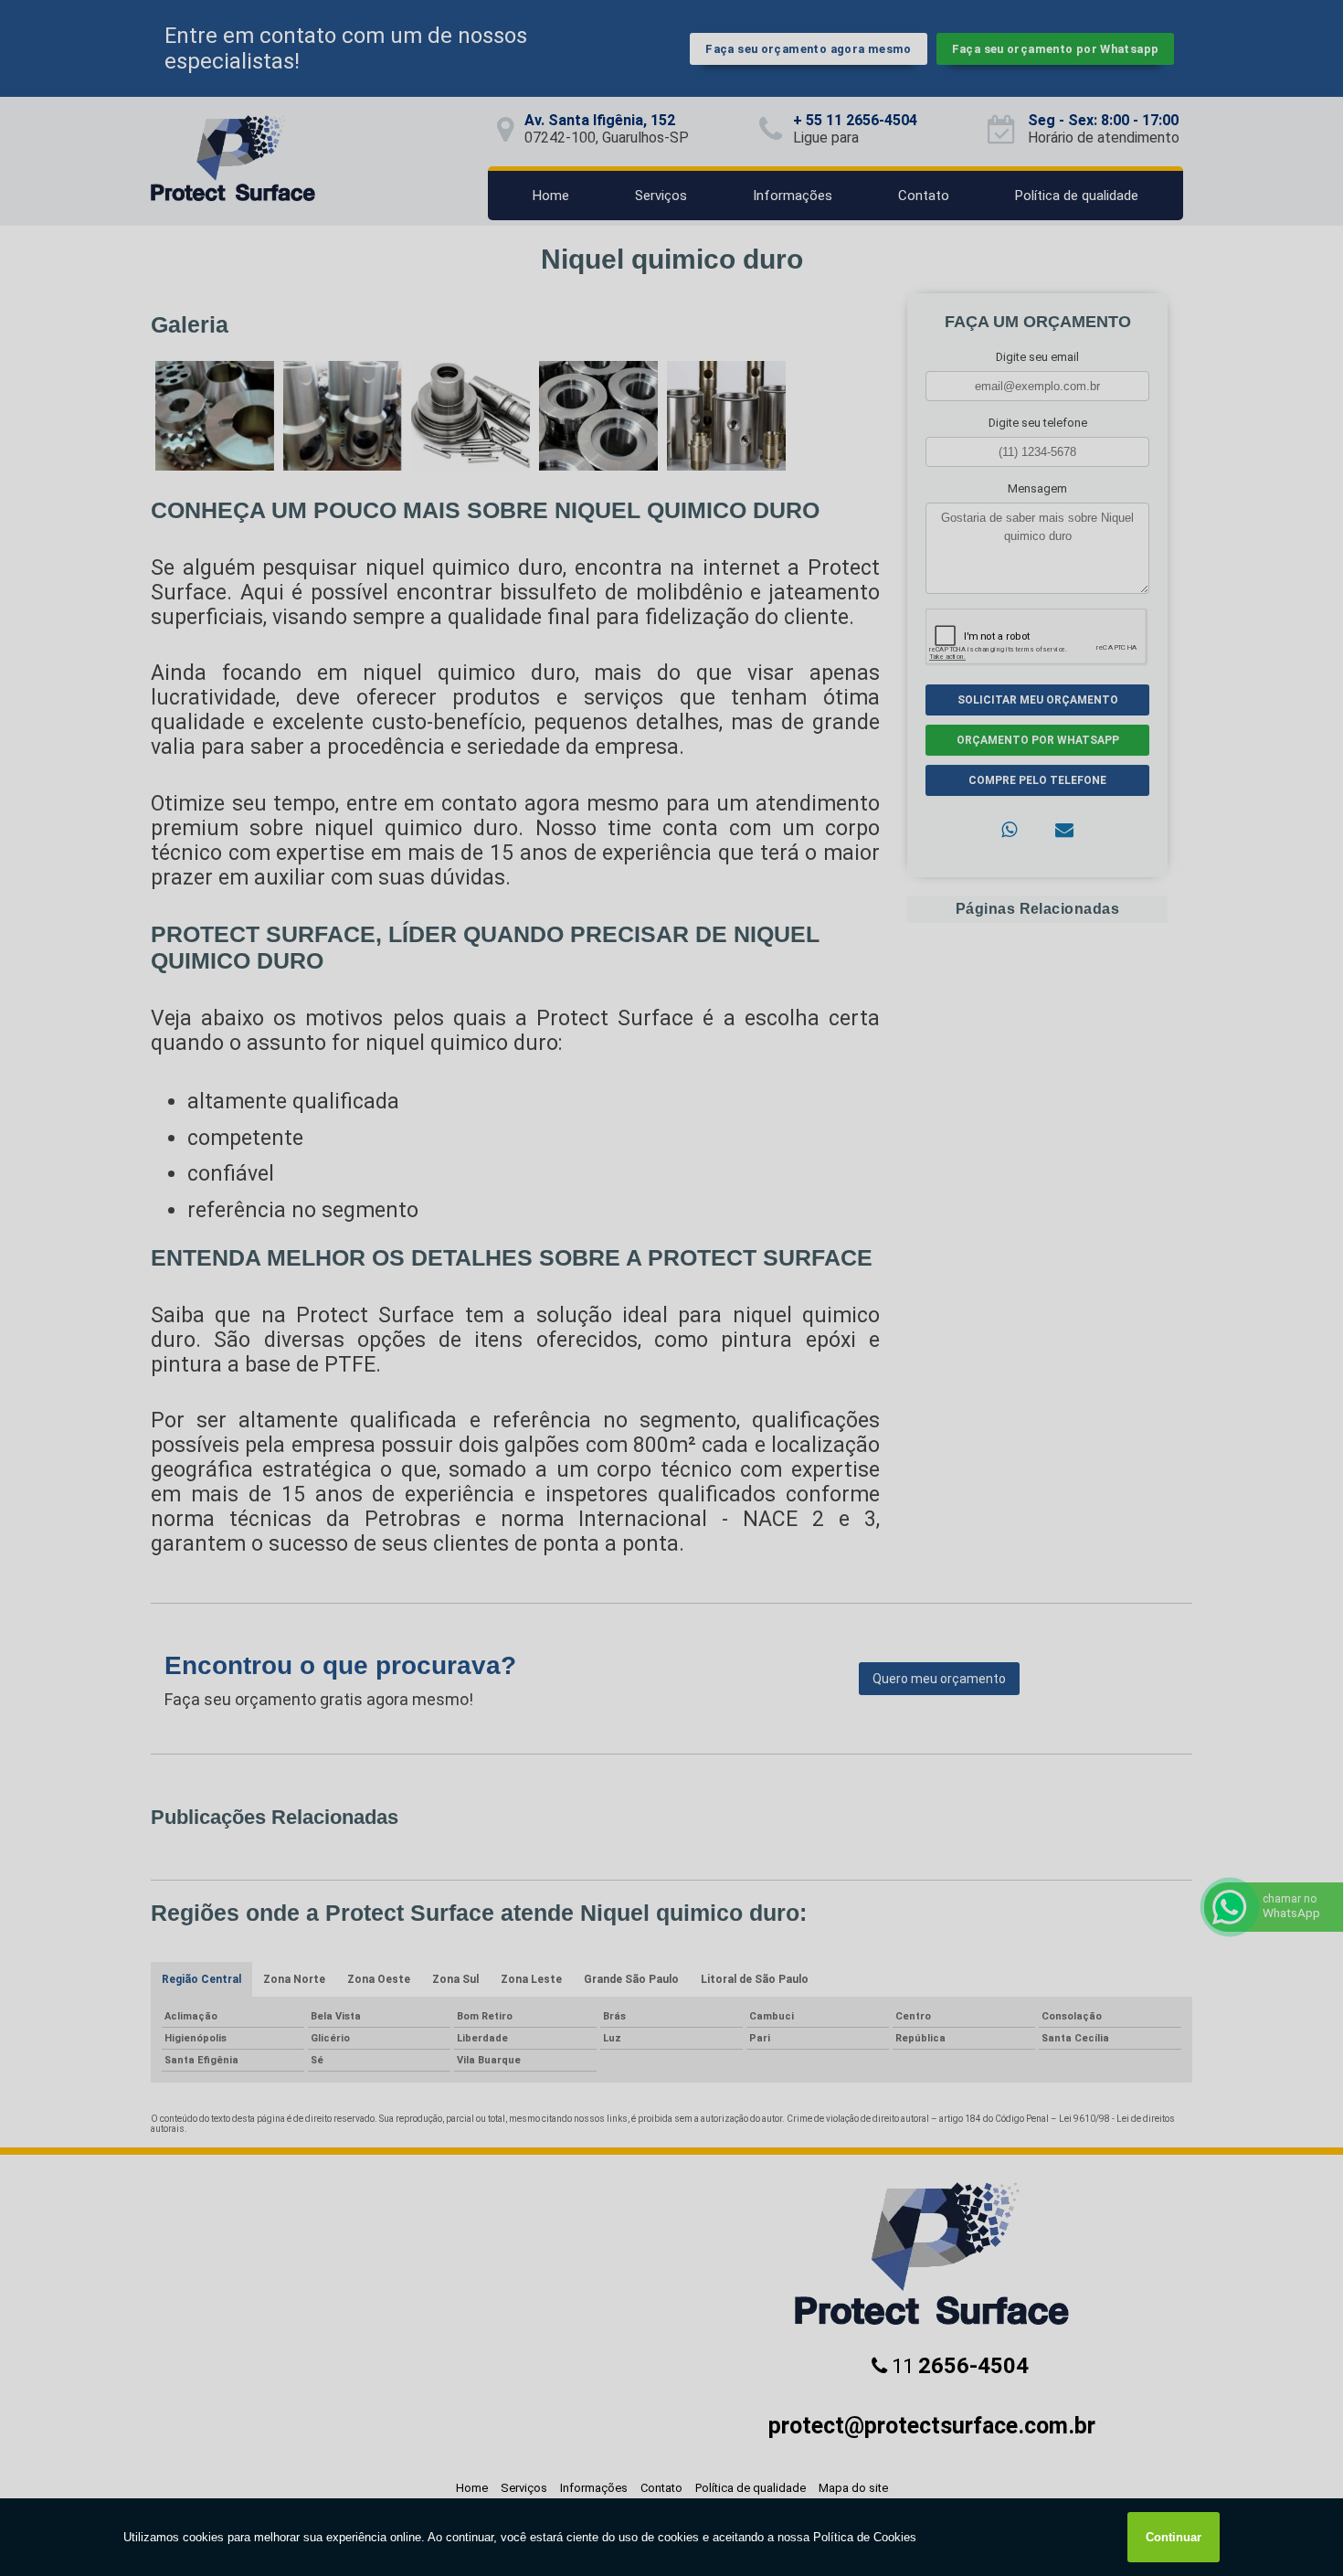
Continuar (1174, 2537)
